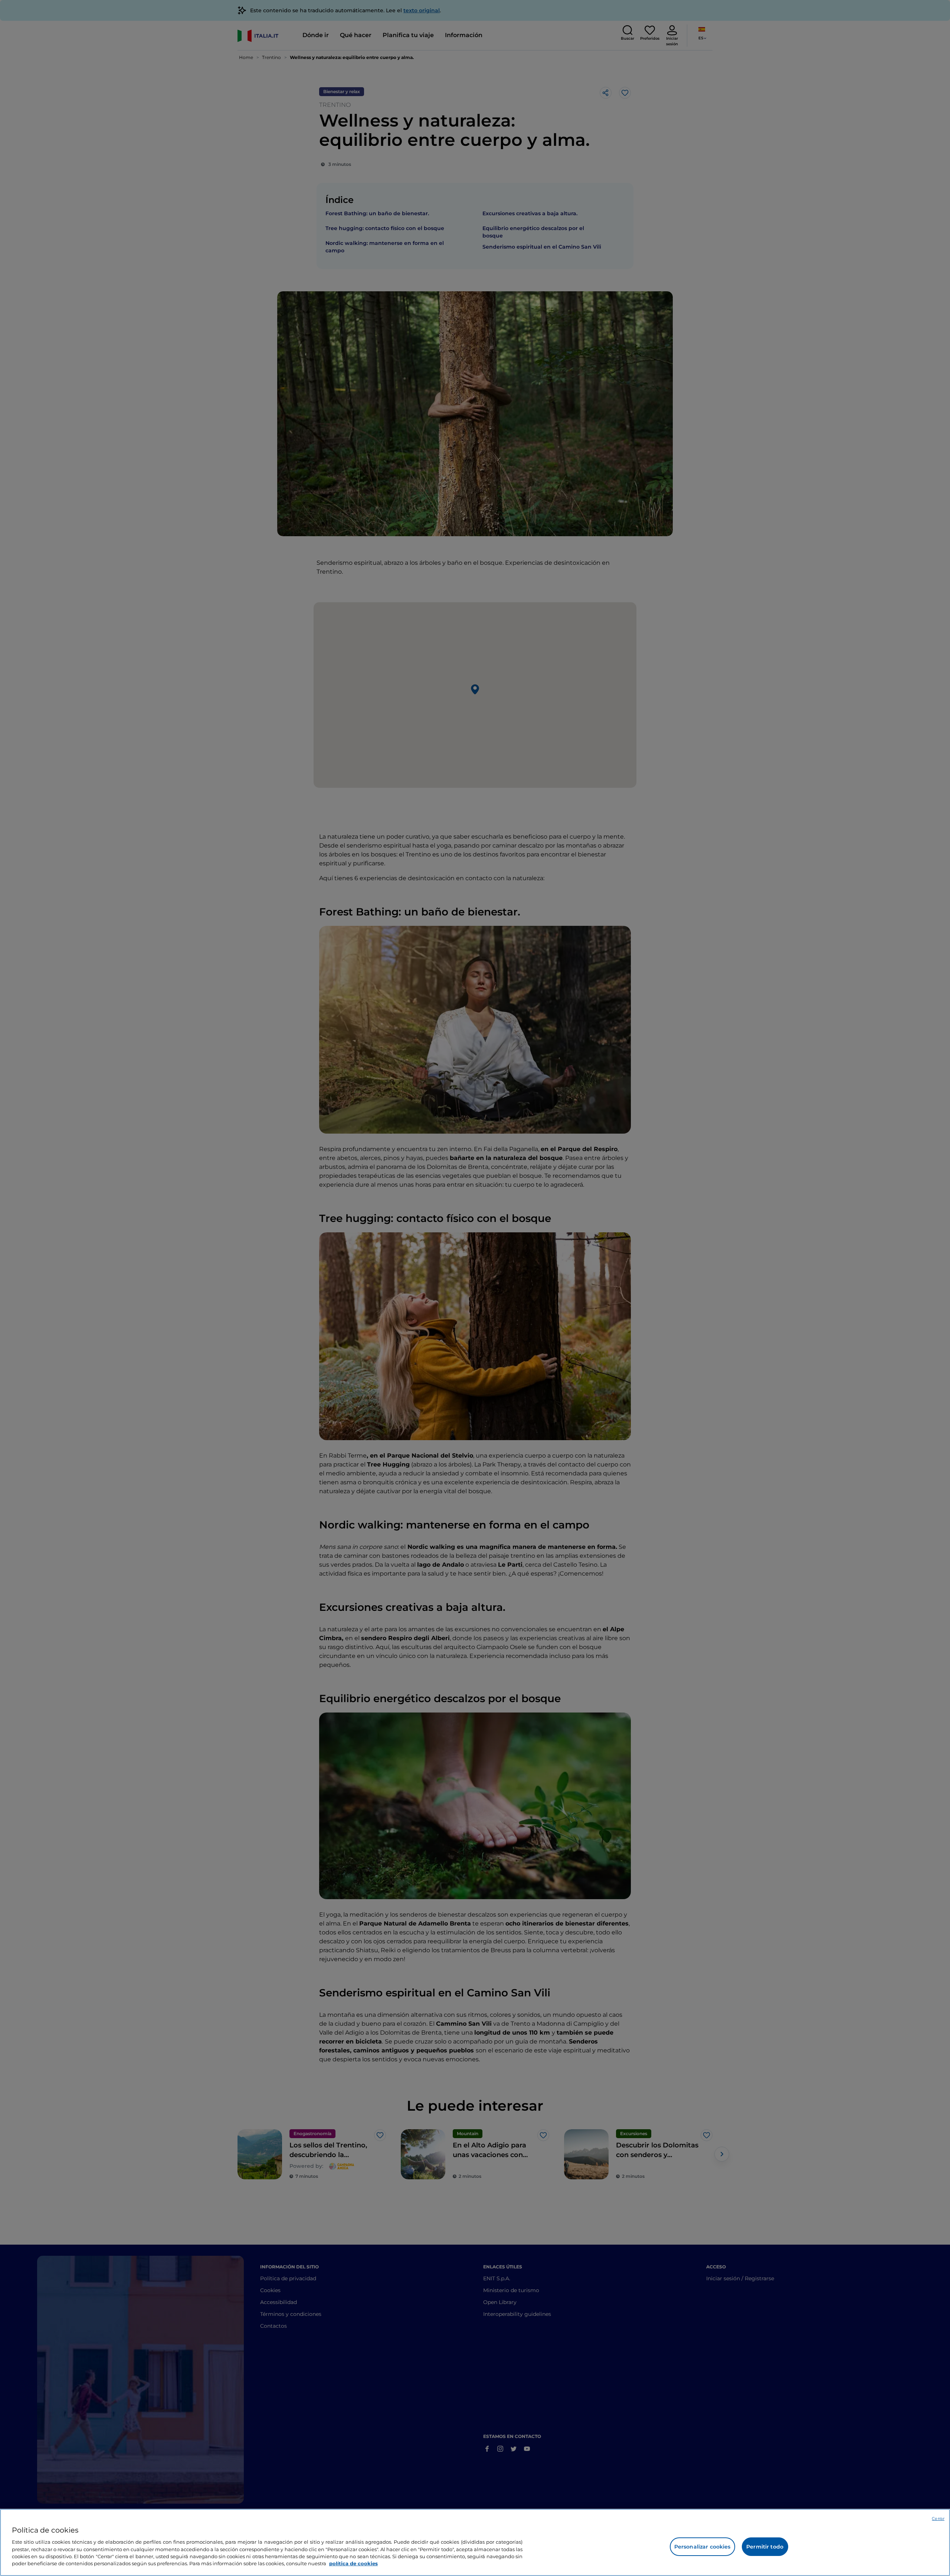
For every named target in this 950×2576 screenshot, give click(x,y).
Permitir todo (765, 2547)
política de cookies (353, 2563)
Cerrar (938, 2518)
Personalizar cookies (702, 2547)
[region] (475, 2542)
